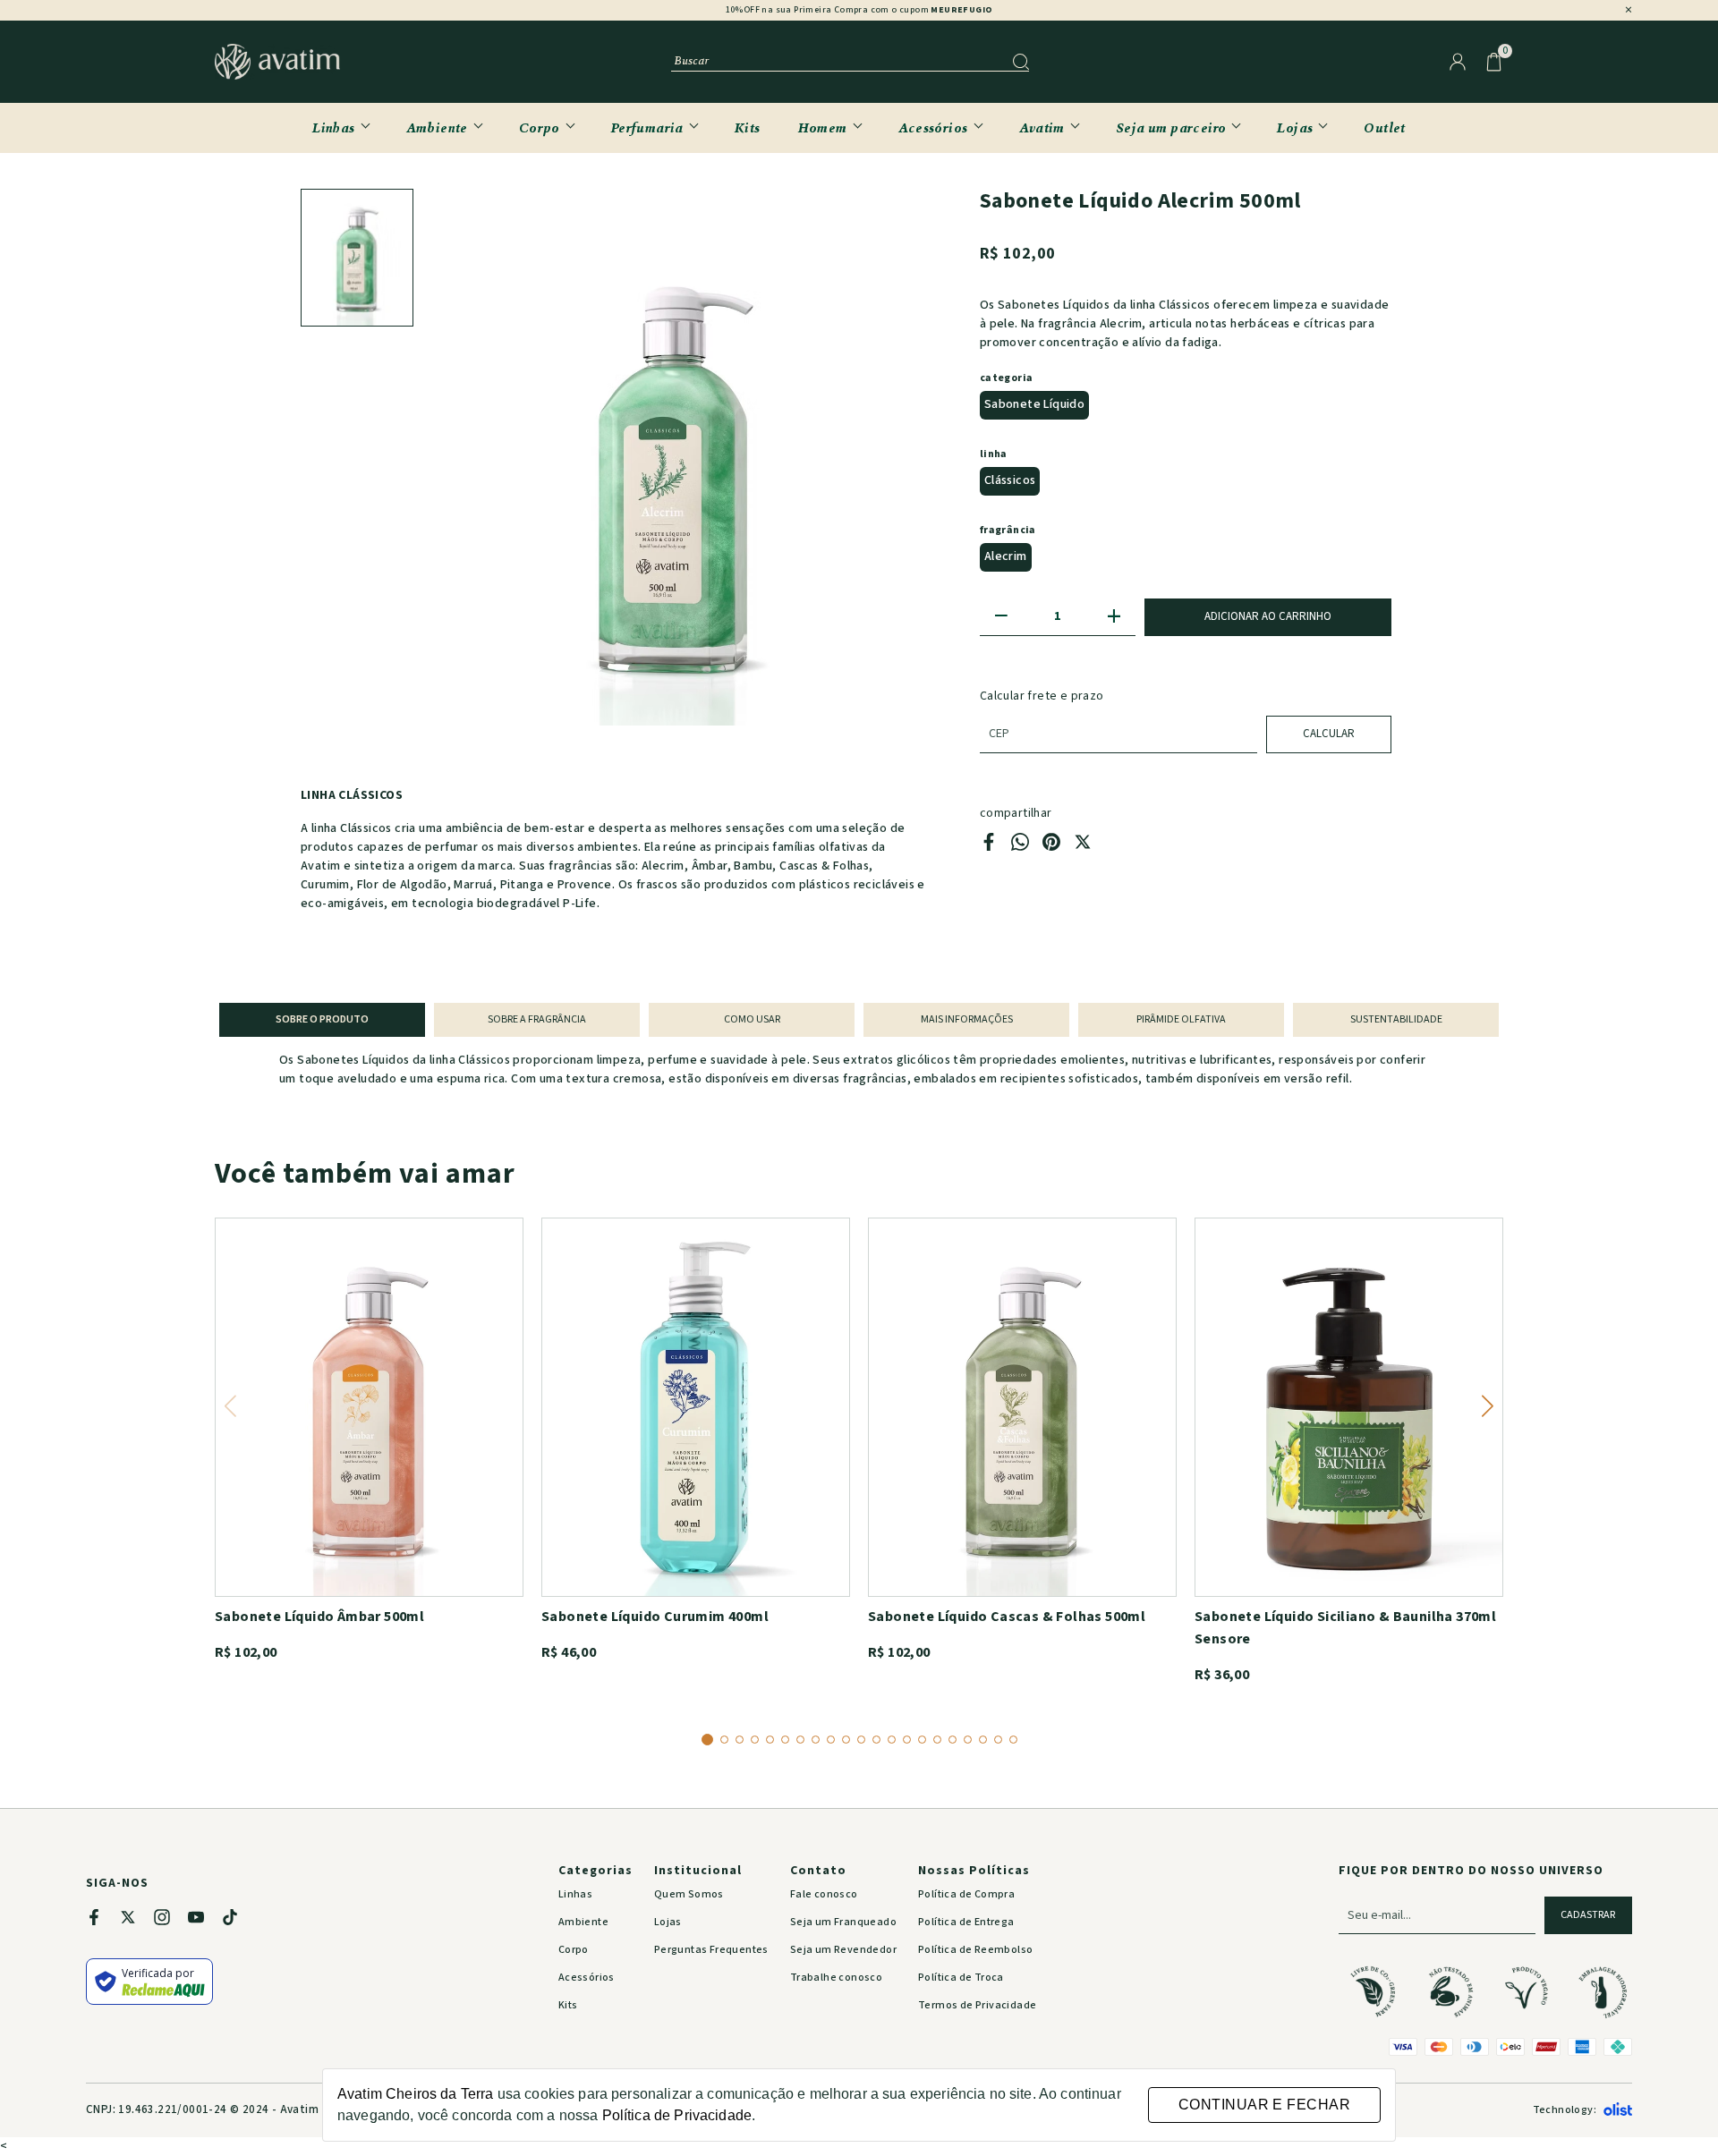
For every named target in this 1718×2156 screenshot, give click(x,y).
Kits (748, 127)
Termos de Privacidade (977, 2005)
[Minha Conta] (1458, 62)
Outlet (1384, 127)
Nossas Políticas (974, 1871)
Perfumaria (647, 127)
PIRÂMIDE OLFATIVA (1181, 1019)
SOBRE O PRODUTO (322, 1019)
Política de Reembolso (975, 1950)
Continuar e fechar (1264, 2105)
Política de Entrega (966, 1922)
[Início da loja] (277, 62)
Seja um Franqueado (843, 1922)
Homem (823, 127)
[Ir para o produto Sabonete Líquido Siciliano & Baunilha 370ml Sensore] (1349, 1407)
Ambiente (437, 127)
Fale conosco (824, 1894)
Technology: (1565, 2110)
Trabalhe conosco (836, 1978)
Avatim (1042, 127)
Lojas (1295, 127)
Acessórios (933, 127)
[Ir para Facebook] (103, 1920)
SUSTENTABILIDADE (1396, 1019)
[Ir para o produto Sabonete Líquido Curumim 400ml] (696, 1407)
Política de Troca (961, 1978)
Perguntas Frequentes (711, 1950)
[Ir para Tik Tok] (239, 1920)
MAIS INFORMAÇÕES (967, 1019)
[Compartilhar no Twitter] (1083, 847)
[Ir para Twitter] (137, 1920)
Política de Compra (966, 1894)
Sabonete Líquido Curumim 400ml (655, 1617)
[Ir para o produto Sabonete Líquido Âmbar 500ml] (369, 1407)
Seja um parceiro (1171, 127)
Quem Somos (689, 1894)
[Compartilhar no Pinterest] (1051, 847)
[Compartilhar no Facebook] (989, 847)
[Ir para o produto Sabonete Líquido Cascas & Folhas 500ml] (1022, 1407)
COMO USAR (752, 1019)
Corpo (540, 127)
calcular (1329, 734)
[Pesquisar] (1021, 62)
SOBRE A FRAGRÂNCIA (537, 1019)
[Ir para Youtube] (205, 1920)
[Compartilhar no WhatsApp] (1020, 847)
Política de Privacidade (677, 2115)
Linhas (333, 127)
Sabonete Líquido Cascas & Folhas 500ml (1007, 1617)
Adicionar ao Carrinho (1268, 616)
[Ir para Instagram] (171, 1920)
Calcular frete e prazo (1042, 696)
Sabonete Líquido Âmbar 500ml (319, 1617)
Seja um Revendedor (843, 1950)
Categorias (595, 1871)
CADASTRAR (1588, 1915)
